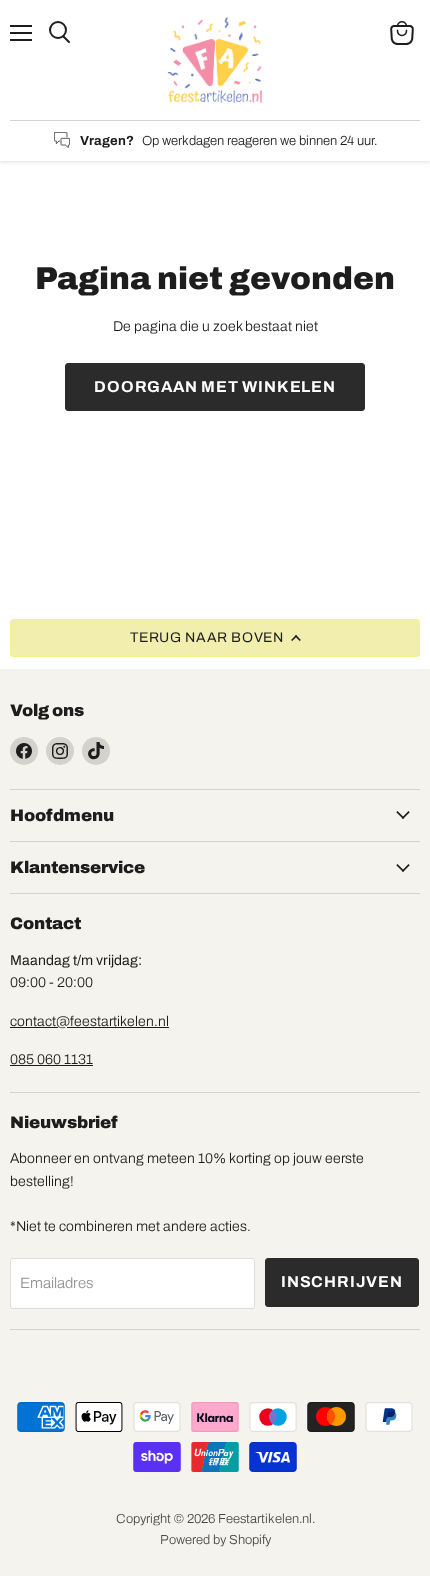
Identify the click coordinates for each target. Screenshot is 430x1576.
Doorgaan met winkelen (215, 386)
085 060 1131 (51, 1059)
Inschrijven (342, 1281)
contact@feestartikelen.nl (89, 1021)
